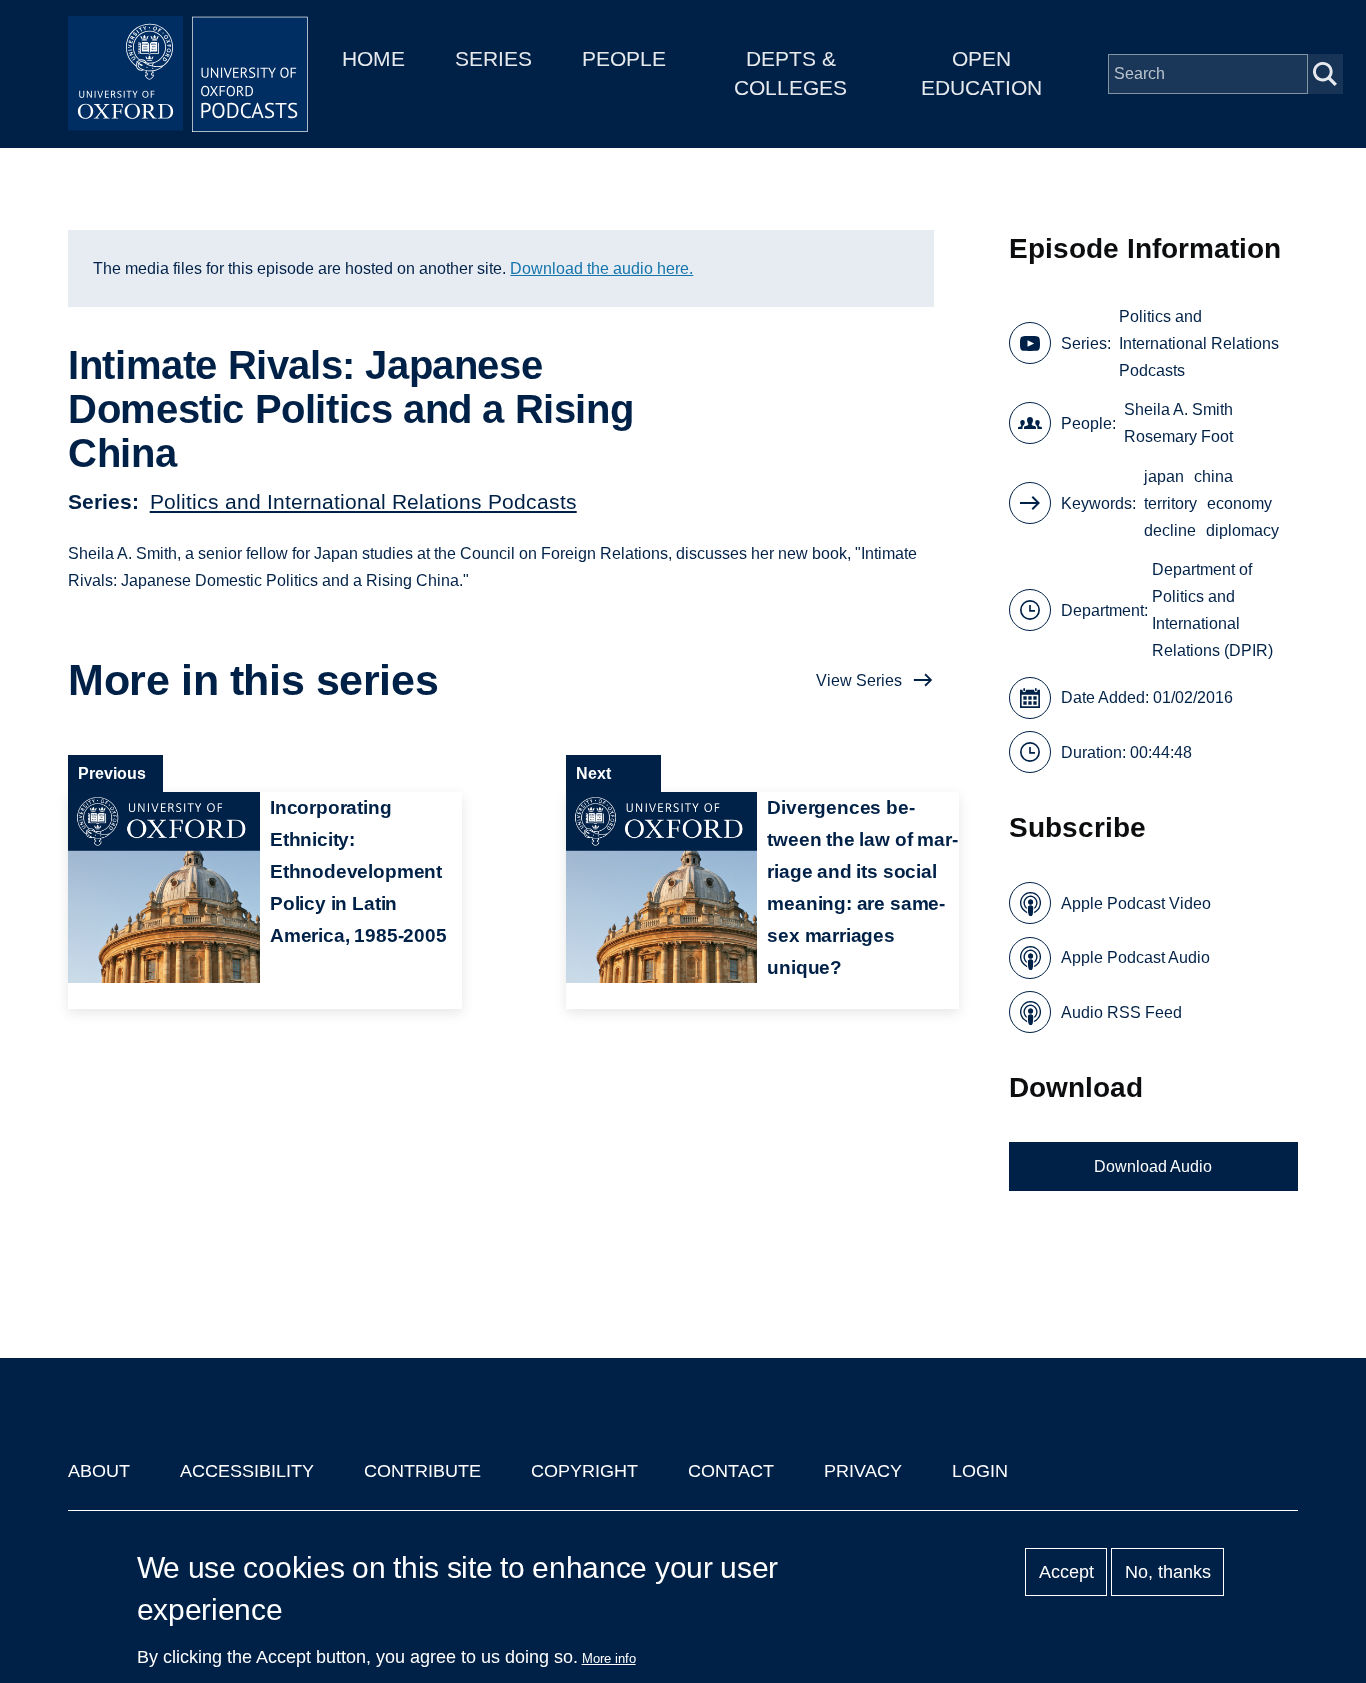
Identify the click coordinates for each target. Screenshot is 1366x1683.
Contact (731, 1471)
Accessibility (247, 1471)
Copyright (584, 1471)
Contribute (422, 1471)
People (624, 58)
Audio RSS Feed (1121, 1012)
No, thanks (1168, 1572)
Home (373, 58)
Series (493, 58)
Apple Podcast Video (1136, 903)
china (1213, 476)
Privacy (863, 1471)
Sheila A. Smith (1178, 409)
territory (1170, 503)
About (99, 1471)
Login (980, 1471)
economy (1239, 503)
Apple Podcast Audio (1135, 957)
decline (1170, 530)
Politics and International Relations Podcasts (363, 501)
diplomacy (1242, 530)
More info (609, 1658)
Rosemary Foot (1178, 436)
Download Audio (1153, 1166)
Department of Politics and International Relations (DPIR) (1212, 610)
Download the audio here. (601, 268)
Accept (1066, 1572)
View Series (859, 680)
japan (1164, 476)
